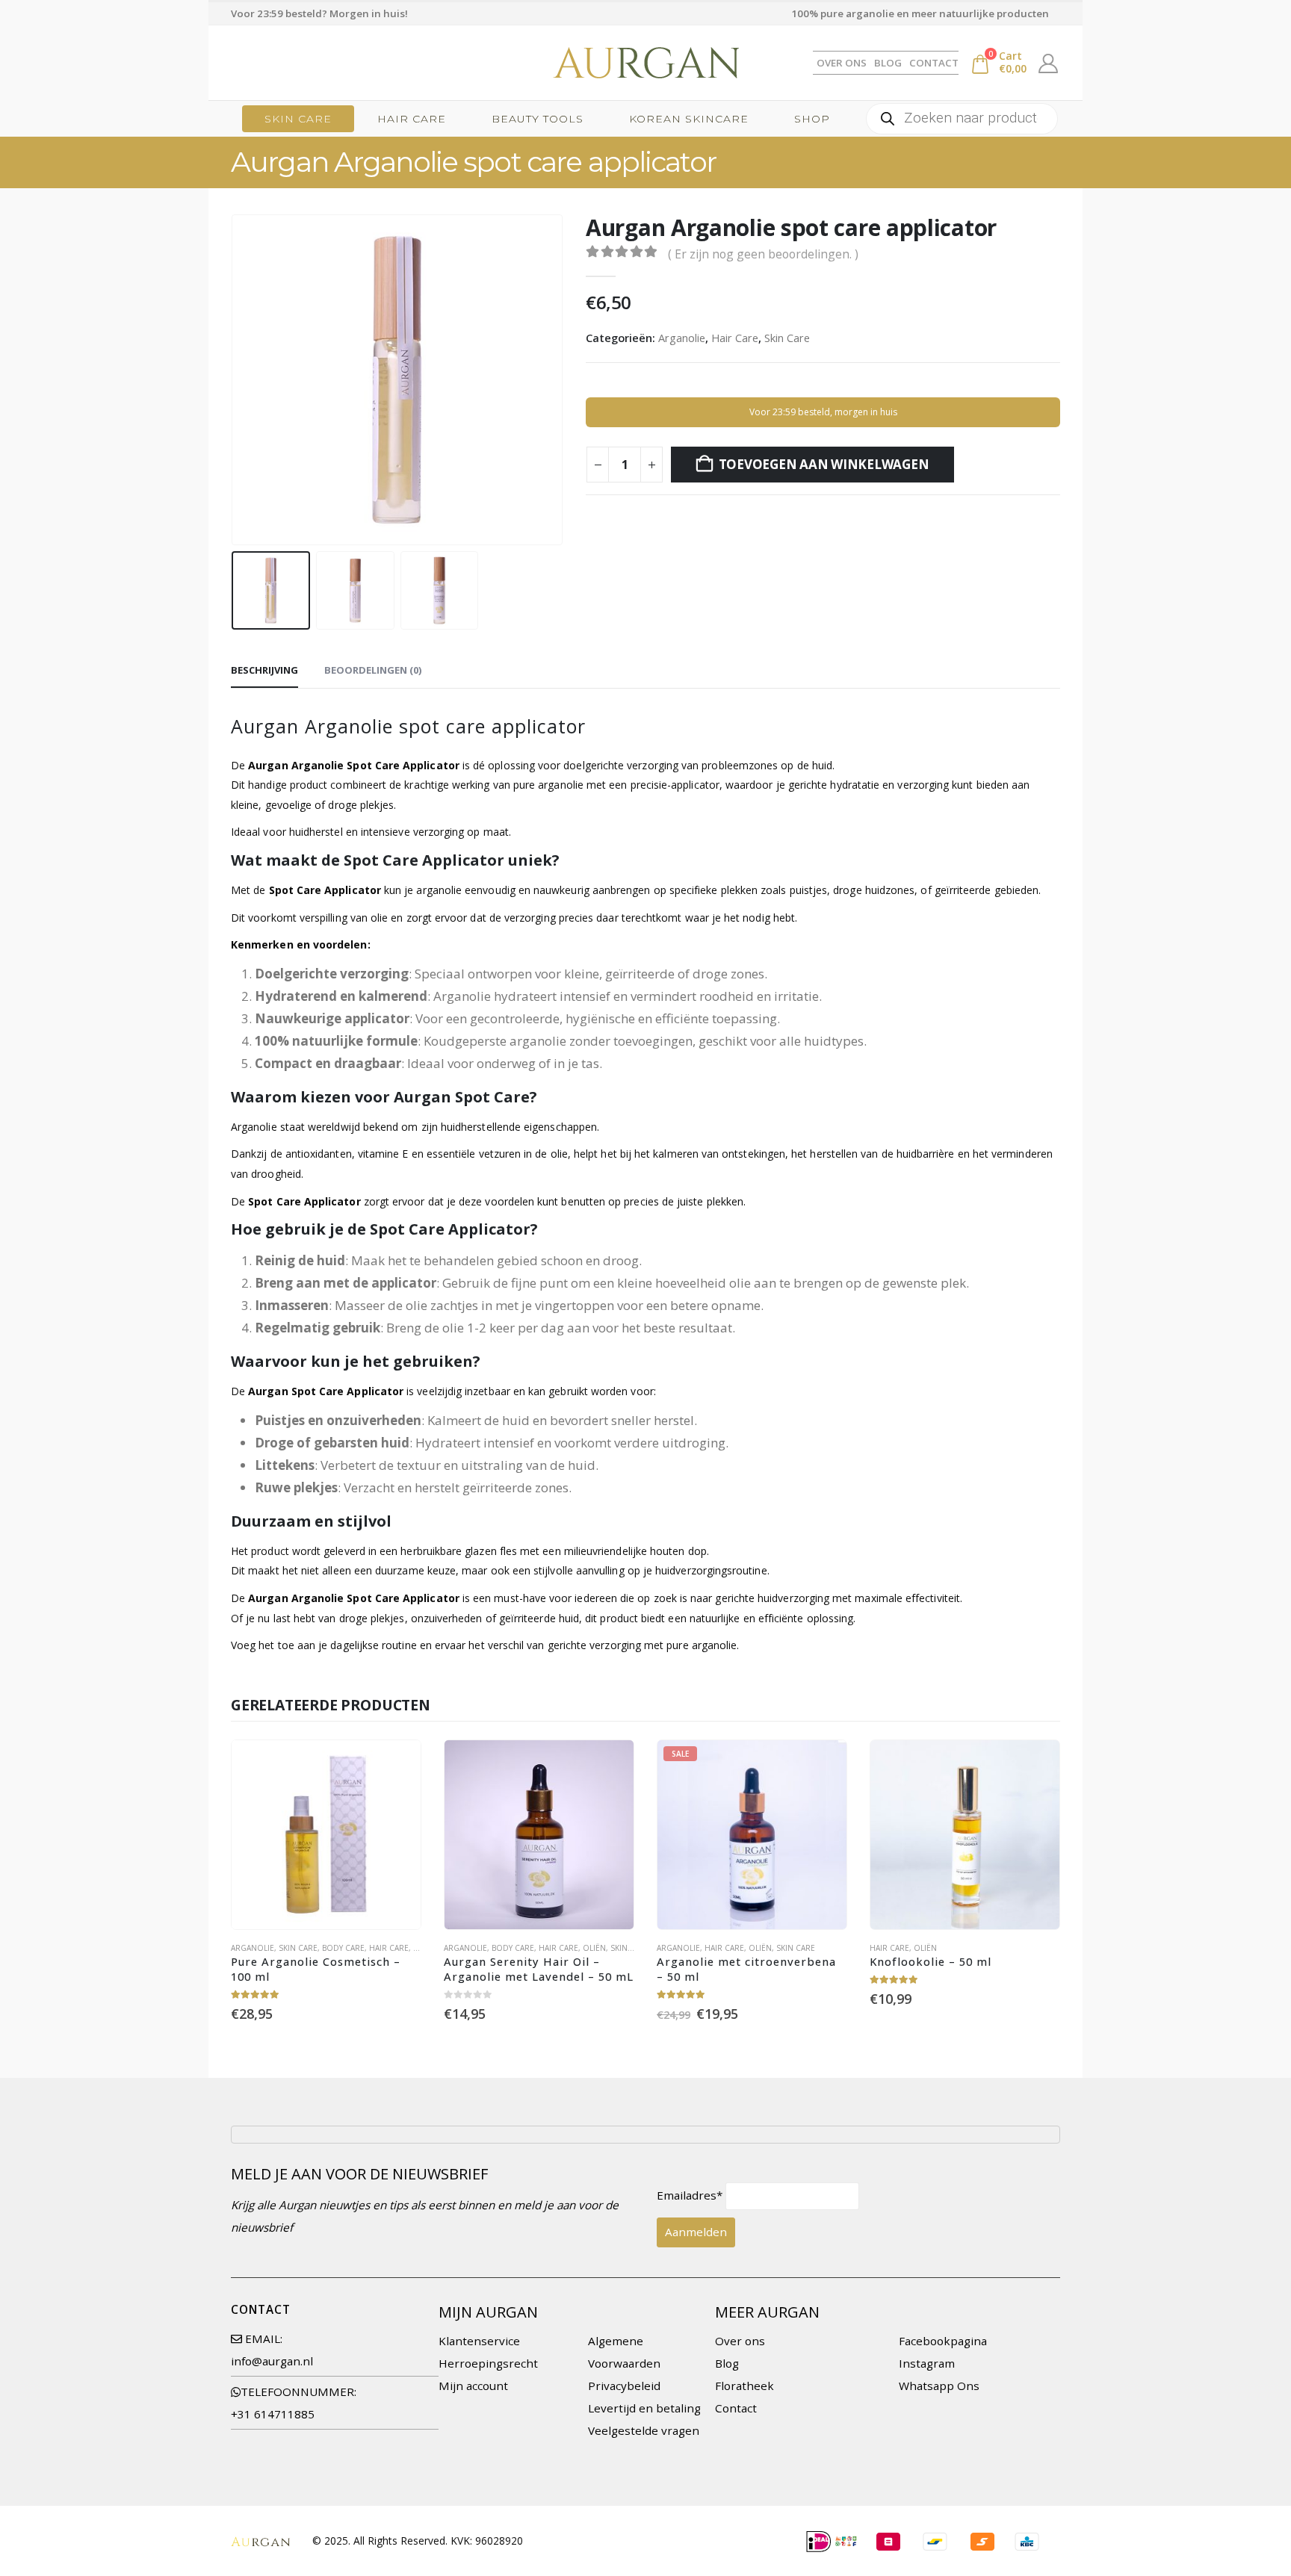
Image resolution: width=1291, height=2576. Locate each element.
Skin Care (298, 119)
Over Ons (842, 63)
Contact (934, 63)
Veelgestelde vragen (644, 2430)
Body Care (343, 1948)
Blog (888, 63)
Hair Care (412, 119)
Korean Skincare (689, 119)
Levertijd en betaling (644, 2408)
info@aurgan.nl (272, 2361)
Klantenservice (479, 2341)
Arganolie (682, 338)
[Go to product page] (326, 1835)
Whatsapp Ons (939, 2386)
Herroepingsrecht (488, 2363)
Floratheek (744, 2386)
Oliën (594, 1948)
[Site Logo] (645, 63)
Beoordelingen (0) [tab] (373, 670)
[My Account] (1049, 63)
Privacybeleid (624, 2386)
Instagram (927, 2363)
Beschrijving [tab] (264, 670)
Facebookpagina (943, 2341)
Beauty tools (538, 119)
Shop (812, 119)
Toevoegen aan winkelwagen (824, 464)
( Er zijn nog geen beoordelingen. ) (763, 254)
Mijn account (473, 2386)
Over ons (740, 2341)
